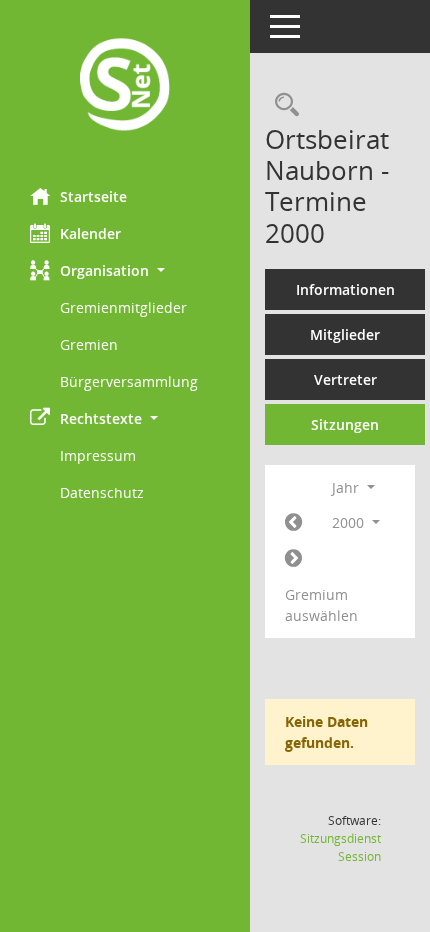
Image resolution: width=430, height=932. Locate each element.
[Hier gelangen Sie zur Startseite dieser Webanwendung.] (125, 86)
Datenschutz (102, 492)
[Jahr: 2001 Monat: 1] (293, 559)
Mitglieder (345, 334)
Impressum (98, 455)
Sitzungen (345, 424)
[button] (125, 270)
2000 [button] (350, 522)
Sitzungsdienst (340, 847)
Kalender (90, 233)
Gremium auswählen (321, 605)
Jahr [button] (347, 487)
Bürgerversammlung (129, 381)
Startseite (93, 196)
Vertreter (345, 379)
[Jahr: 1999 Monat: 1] (293, 523)
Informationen (345, 289)
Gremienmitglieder (123, 307)
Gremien (89, 344)
